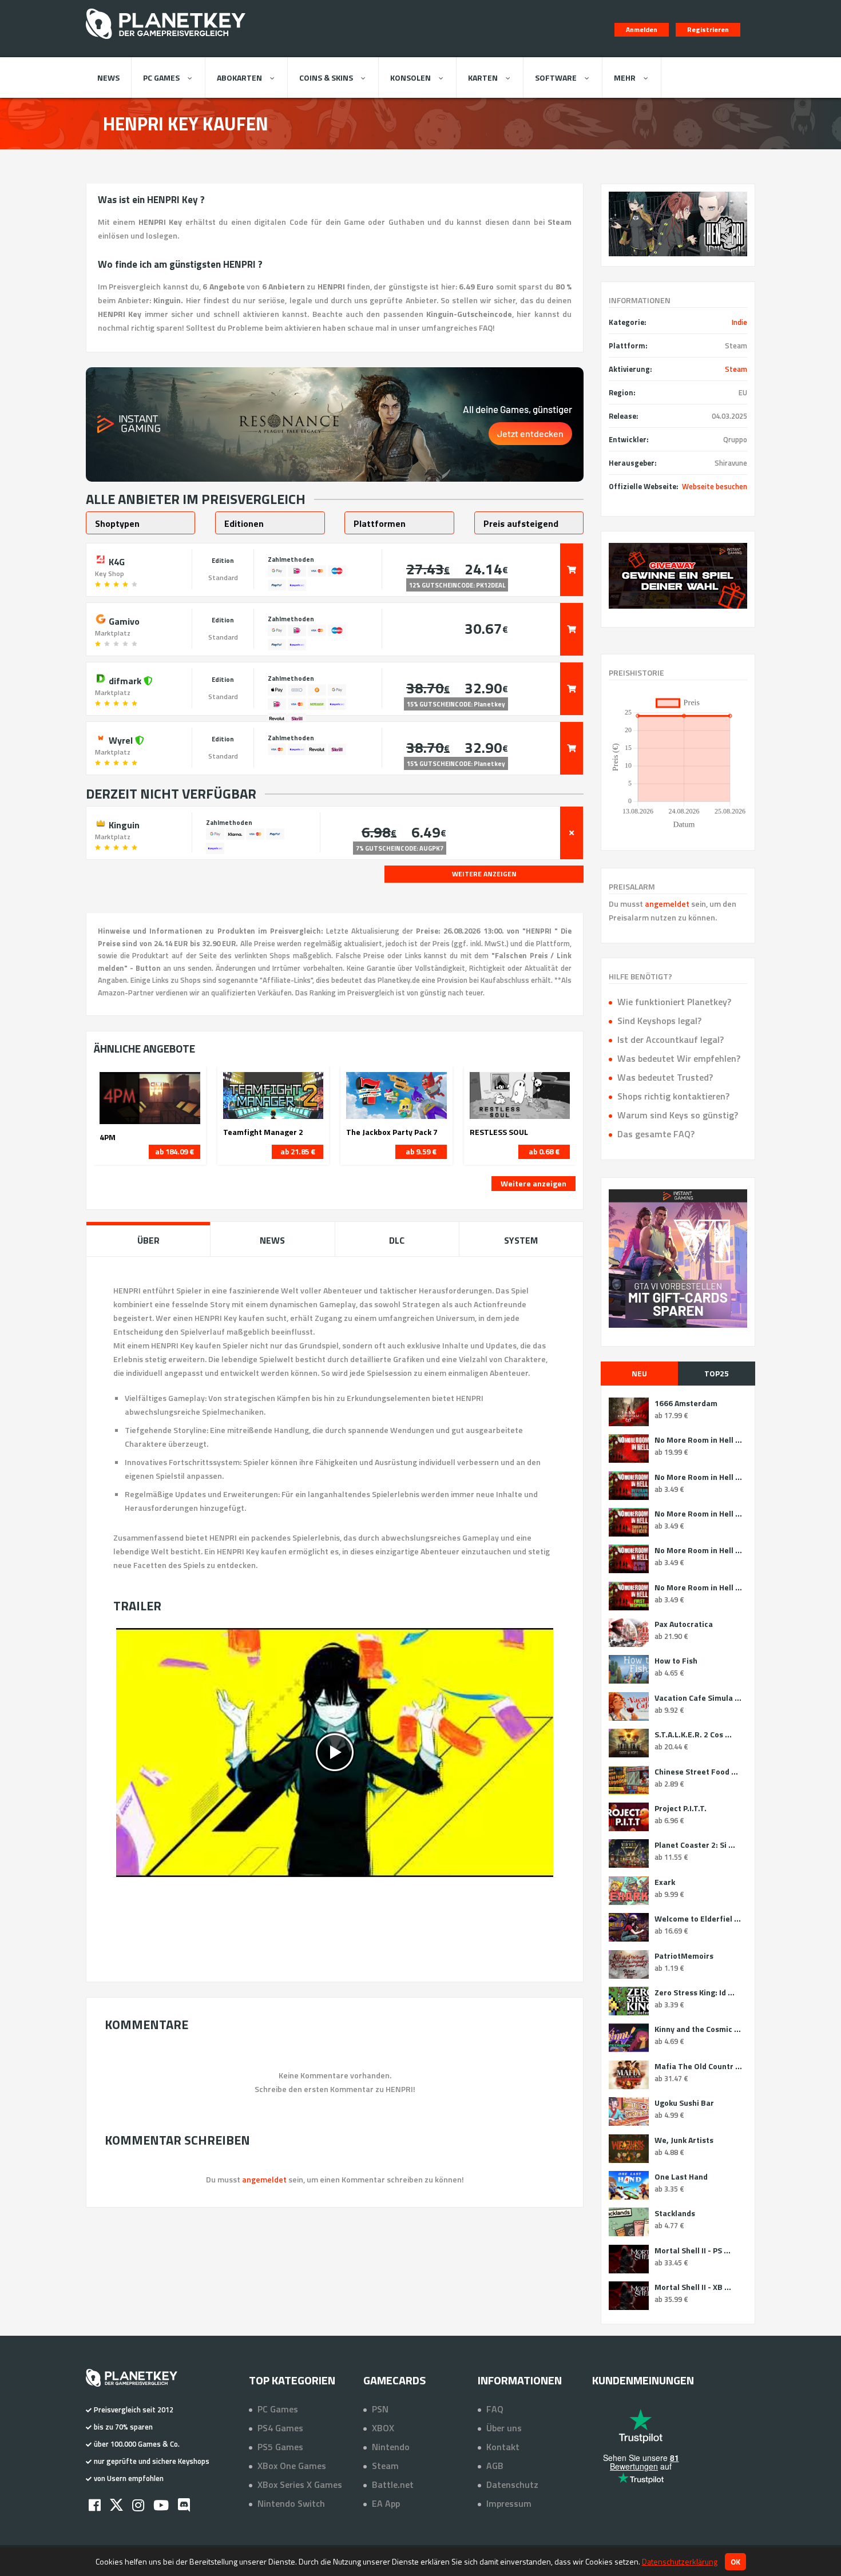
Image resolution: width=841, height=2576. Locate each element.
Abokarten (239, 78)
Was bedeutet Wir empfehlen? (679, 1058)
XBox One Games (292, 2466)
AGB (495, 2466)
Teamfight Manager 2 (263, 1132)
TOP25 (717, 1373)
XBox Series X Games (300, 2484)
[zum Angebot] (572, 570)
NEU (639, 1373)
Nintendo (391, 2447)
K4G (116, 561)
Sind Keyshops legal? (659, 1021)
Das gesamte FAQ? (656, 1134)
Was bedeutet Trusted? (665, 1077)
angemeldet (667, 904)
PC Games (161, 78)
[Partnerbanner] (678, 576)
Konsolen (410, 78)
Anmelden (642, 29)
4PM (108, 1137)
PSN (380, 2409)
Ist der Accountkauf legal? (671, 1039)
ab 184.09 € (174, 1152)
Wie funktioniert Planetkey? (674, 1002)
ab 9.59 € (421, 1152)
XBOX (383, 2428)
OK (735, 2562)
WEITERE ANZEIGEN (484, 874)
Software (556, 78)
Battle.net (393, 2484)
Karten (483, 78)
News (108, 78)
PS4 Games (280, 2428)
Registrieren (708, 29)
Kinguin (123, 824)
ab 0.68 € (544, 1152)
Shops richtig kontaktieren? (673, 1096)
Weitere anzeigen (533, 1183)
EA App (386, 2503)
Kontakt (503, 2447)
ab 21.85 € (298, 1152)
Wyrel (121, 739)
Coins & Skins (326, 78)
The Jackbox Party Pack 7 (392, 1132)
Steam (736, 369)
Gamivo (123, 620)
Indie (739, 322)
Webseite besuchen (715, 486)
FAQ (495, 2409)
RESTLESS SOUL (499, 1132)
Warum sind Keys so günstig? (678, 1115)
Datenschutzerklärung (680, 2561)
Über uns (504, 2428)
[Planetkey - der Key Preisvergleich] (166, 41)
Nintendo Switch (291, 2503)
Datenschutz (512, 2484)
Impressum (509, 2503)
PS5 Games (280, 2447)
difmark (125, 680)
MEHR (625, 78)
